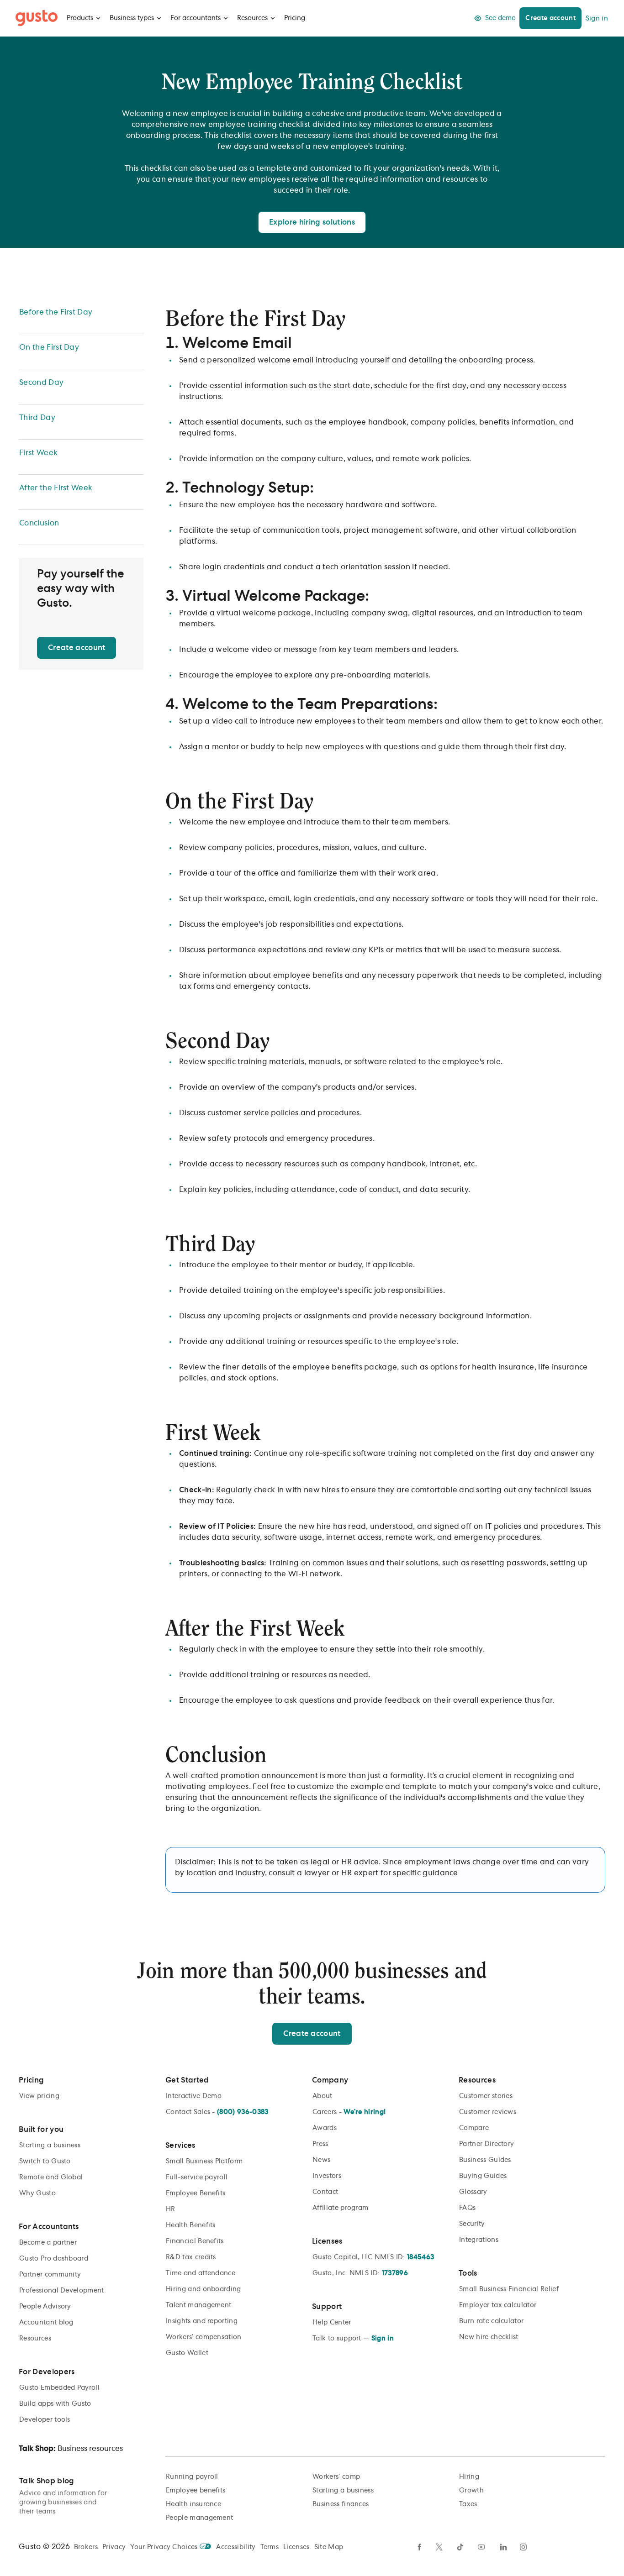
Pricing (295, 18)
